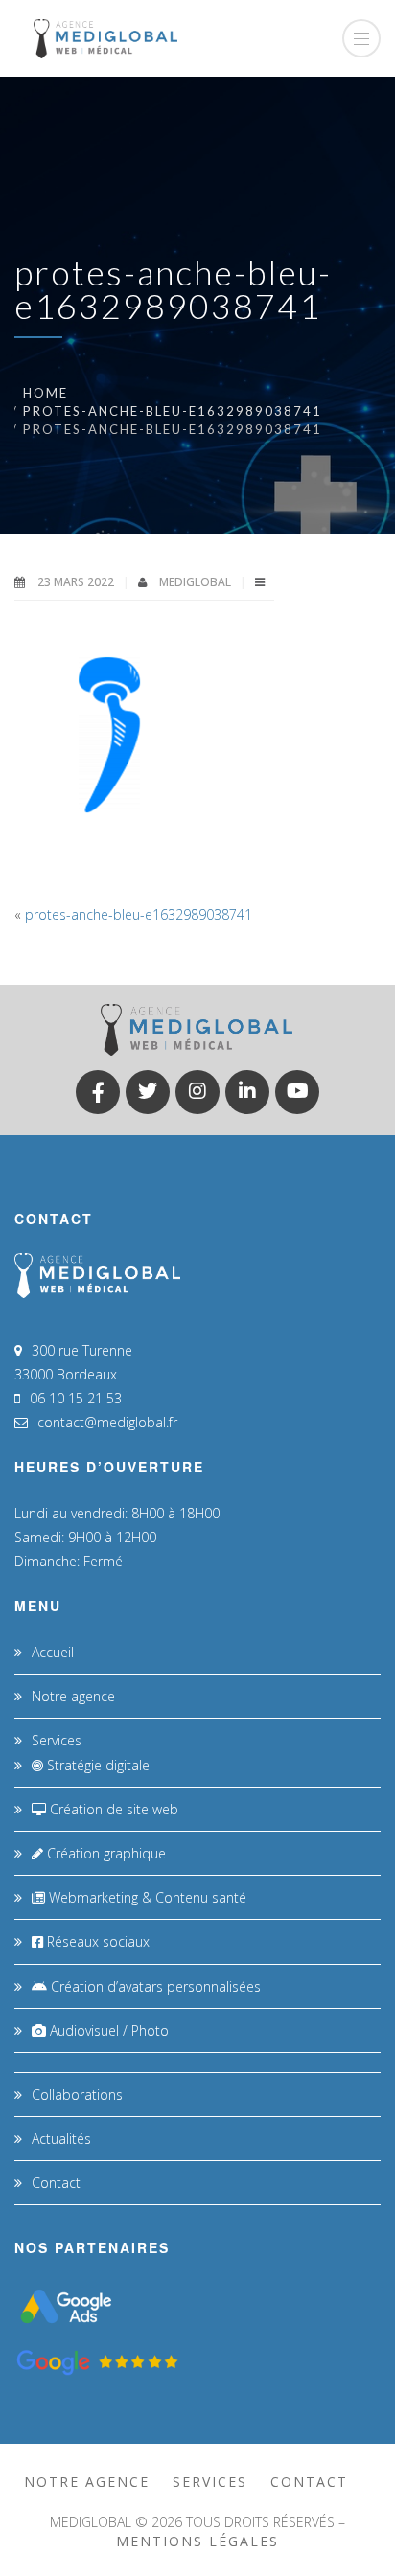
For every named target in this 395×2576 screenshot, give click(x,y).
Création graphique (105, 1853)
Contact (56, 2183)
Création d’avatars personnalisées (154, 1986)
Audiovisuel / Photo (107, 2030)
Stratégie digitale (96, 1765)
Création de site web (112, 1809)
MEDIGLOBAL (197, 582)
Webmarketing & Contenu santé (146, 1897)
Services (57, 1740)
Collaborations (77, 2095)
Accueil (53, 1652)
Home (46, 393)
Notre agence (73, 1696)
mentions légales (197, 2541)
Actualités (61, 2139)
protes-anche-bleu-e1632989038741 (173, 411)
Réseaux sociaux (96, 1941)
